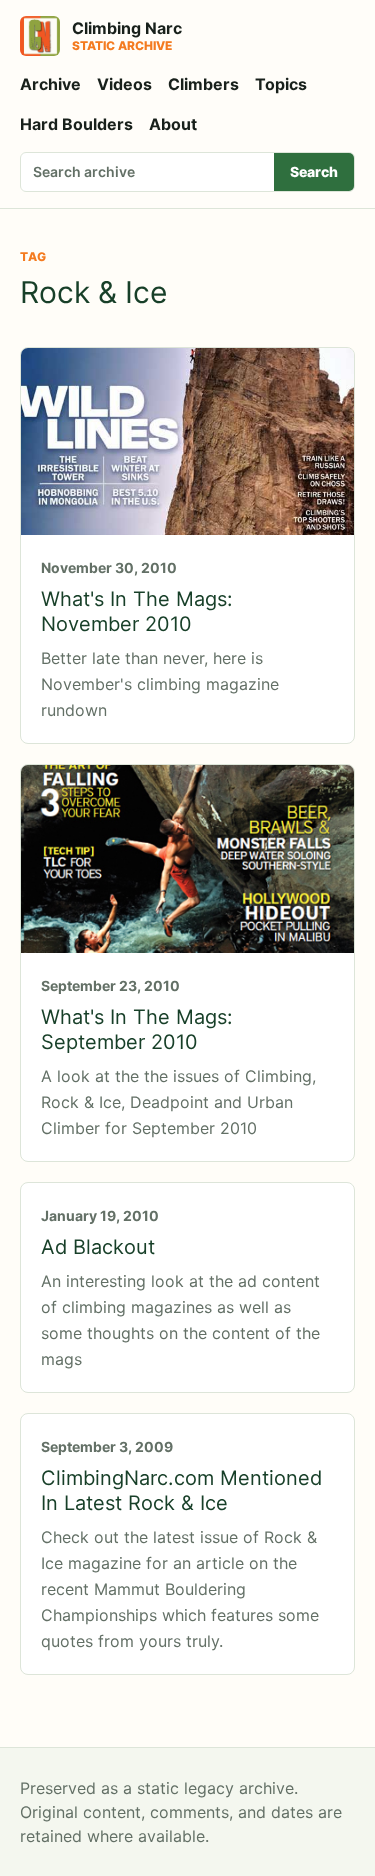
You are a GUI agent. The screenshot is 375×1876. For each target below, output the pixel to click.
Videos (124, 84)
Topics (281, 84)
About (173, 124)
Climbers (203, 84)
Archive (50, 84)
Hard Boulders (76, 124)
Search (314, 171)
